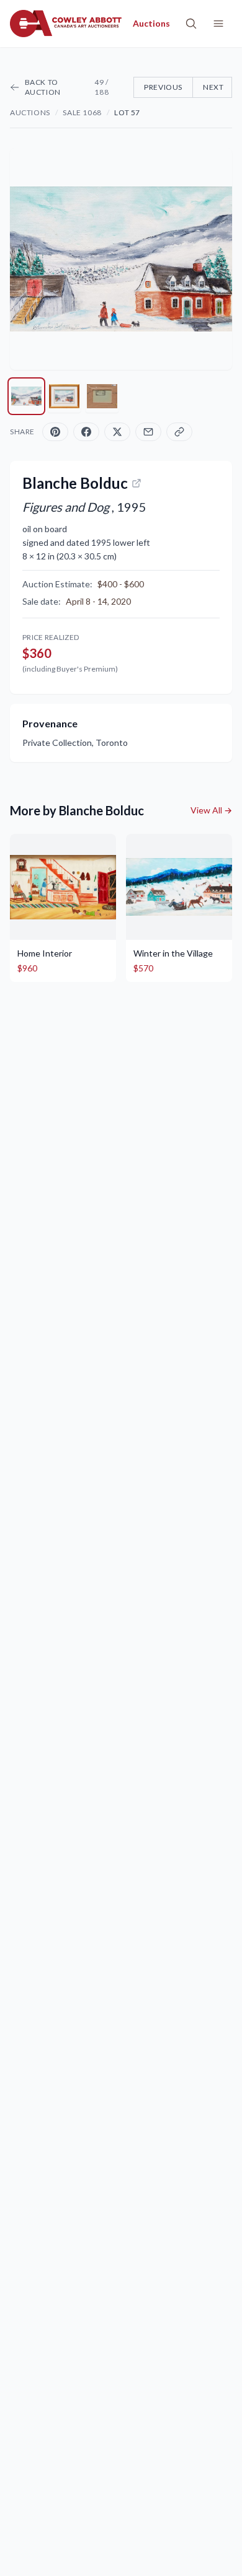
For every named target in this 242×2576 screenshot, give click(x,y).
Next (213, 87)
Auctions (30, 112)
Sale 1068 (82, 112)
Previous (163, 87)
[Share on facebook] (86, 432)
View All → (211, 810)
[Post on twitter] (117, 432)
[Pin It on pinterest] (55, 432)
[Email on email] (148, 432)
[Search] (191, 24)
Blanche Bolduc (75, 483)
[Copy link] (179, 432)
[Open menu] (218, 24)
